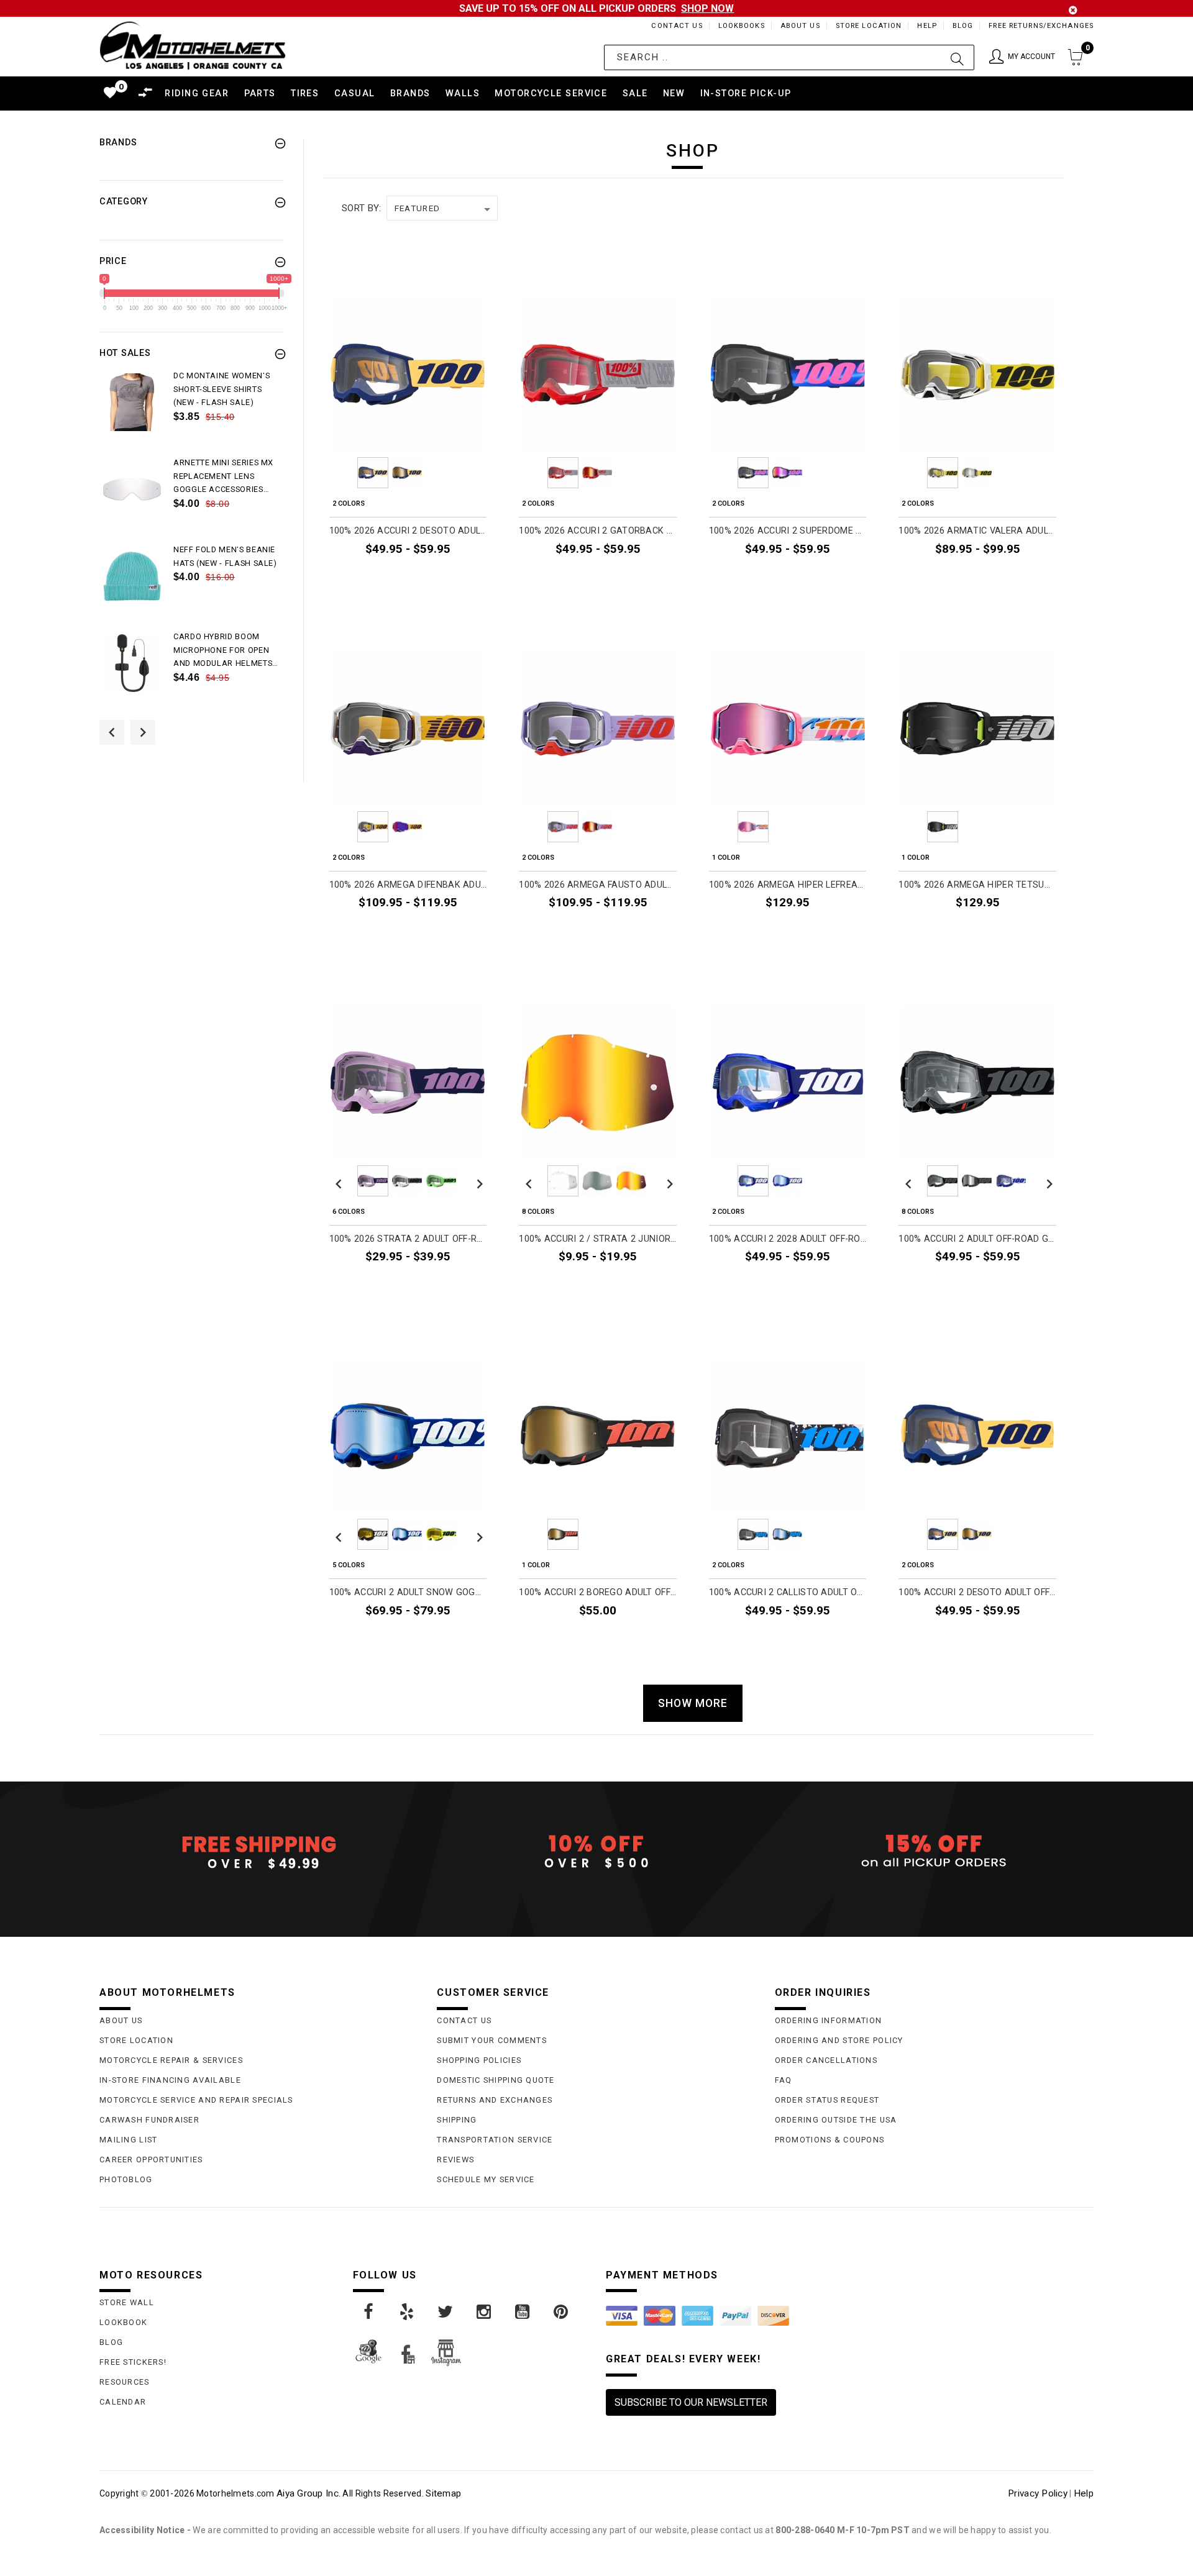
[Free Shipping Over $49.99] (259, 1852)
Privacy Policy (1038, 2493)
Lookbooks (742, 26)
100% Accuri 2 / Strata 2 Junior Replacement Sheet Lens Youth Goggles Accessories (598, 1239)
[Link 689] (132, 402)
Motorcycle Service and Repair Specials (196, 2100)
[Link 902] (408, 2312)
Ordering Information (829, 2020)
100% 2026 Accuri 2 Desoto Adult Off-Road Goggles (408, 531)
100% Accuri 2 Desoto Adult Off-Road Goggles (977, 1592)
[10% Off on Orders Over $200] (596, 1852)
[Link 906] (562, 2312)
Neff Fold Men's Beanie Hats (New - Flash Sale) (225, 556)
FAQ (784, 2080)
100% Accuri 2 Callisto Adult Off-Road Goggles (788, 1592)
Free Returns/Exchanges (1041, 26)
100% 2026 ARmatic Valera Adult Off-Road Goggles (977, 531)
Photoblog (126, 2179)
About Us (800, 26)
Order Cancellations (826, 2060)
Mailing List (128, 2140)
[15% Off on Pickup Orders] (934, 1852)
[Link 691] (132, 489)
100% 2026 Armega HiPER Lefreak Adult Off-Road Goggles (788, 885)
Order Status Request (827, 2100)
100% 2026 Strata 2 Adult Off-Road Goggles (408, 1239)
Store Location (869, 26)
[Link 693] (132, 576)
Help (927, 26)
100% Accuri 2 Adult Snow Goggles (408, 1592)
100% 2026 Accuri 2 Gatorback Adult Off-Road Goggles (598, 531)
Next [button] (143, 732)
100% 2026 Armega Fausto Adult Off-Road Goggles (598, 885)
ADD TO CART (830, 931)
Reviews (455, 2160)
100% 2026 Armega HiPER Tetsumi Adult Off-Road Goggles (977, 885)
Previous (339, 473)
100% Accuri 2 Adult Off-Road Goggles (977, 1239)
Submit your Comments (492, 2040)
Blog (963, 26)
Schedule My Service (486, 2179)
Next (477, 473)
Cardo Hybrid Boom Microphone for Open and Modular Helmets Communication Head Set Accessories (223, 651)
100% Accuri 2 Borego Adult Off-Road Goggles (598, 1592)
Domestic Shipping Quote (496, 2080)
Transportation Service (495, 2140)
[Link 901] (369, 2312)
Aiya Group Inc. (309, 2493)
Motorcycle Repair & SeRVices (171, 2060)
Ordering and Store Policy (839, 2040)
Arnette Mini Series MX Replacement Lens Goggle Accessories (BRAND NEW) (223, 477)
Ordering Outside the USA (836, 2120)
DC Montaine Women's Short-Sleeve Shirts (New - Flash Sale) (222, 389)
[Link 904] (485, 2312)
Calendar (123, 2402)
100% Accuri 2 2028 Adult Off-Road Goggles (788, 1239)
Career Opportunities (151, 2160)
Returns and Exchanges (495, 2100)
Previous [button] (112, 732)
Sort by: (361, 208)
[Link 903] (446, 2312)
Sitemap (443, 2493)
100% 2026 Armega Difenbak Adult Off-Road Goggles (408, 885)
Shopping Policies (479, 2060)
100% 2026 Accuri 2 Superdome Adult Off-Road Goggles (788, 531)
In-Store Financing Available (170, 2080)
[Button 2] (957, 57)
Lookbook (123, 2322)
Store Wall (127, 2302)
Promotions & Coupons (830, 2140)
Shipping (457, 2120)
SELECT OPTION (445, 577)
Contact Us (677, 26)
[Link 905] (523, 2312)
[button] (1022, 57)
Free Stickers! (133, 2362)
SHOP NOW (707, 8)
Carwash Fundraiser (149, 2120)
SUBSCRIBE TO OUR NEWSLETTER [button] (691, 2402)
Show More (693, 1703)
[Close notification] (1073, 10)
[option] (192, 412)
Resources (125, 2382)
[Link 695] (132, 663)
